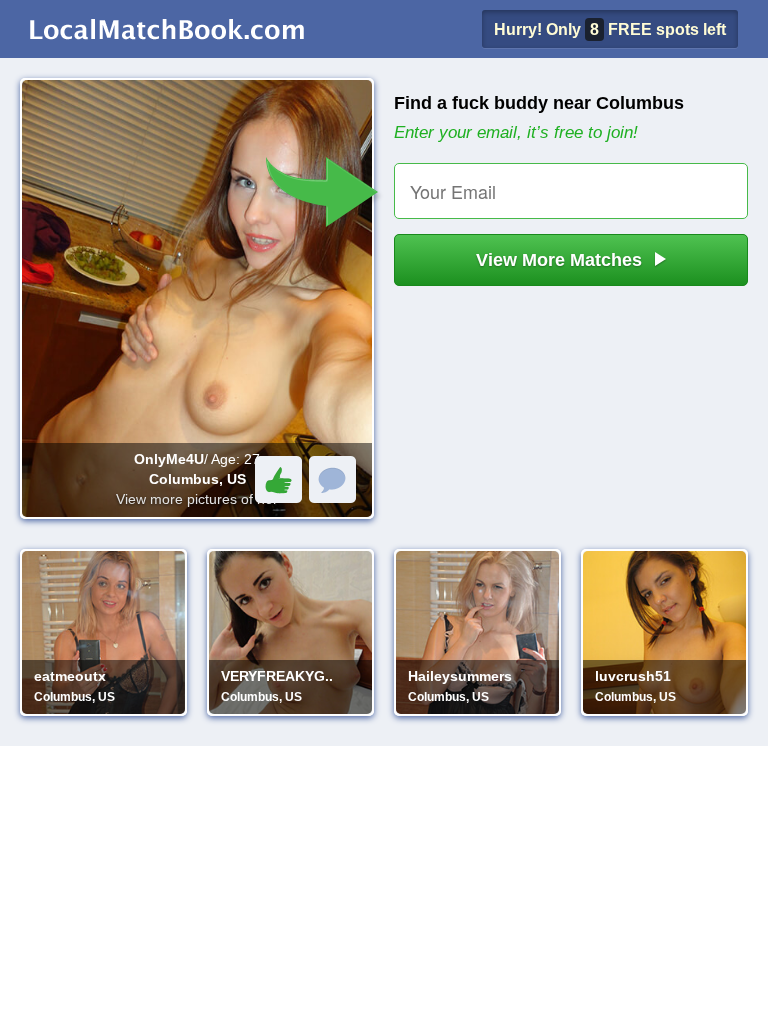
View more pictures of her (197, 499)
